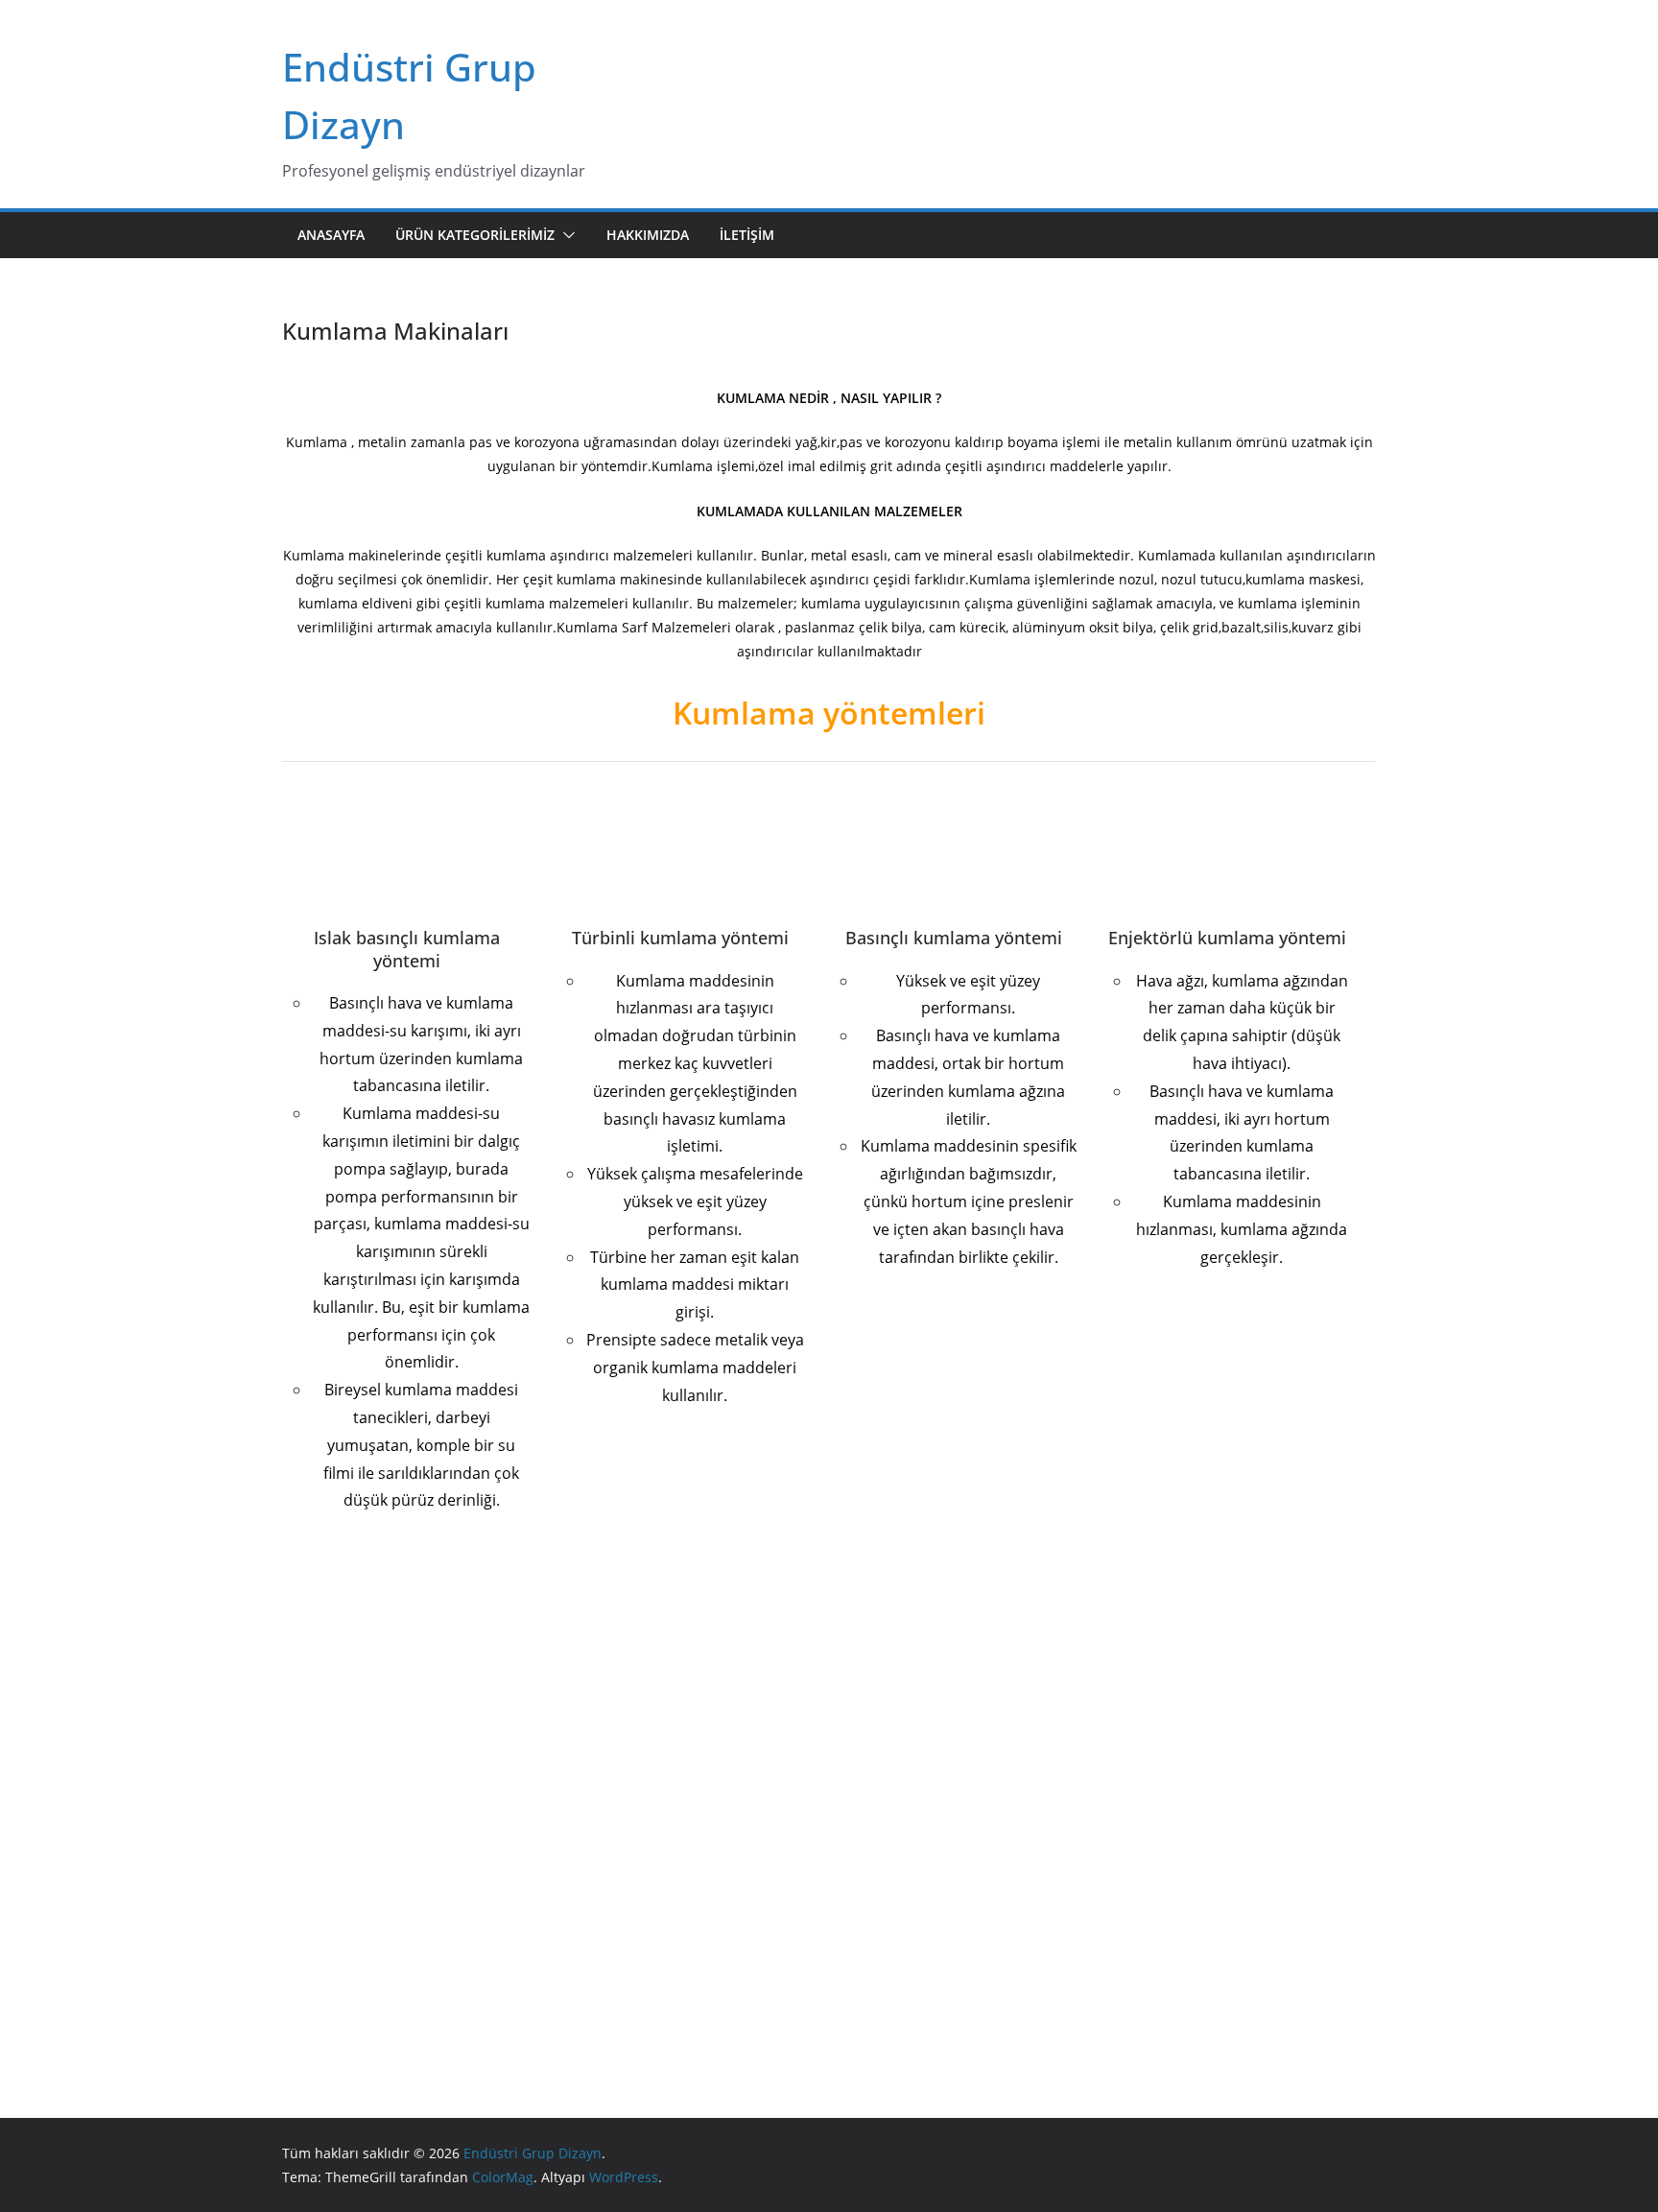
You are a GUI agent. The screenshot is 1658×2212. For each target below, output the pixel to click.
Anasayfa (331, 235)
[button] (565, 235)
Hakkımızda (648, 235)
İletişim (747, 235)
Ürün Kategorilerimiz (475, 235)
